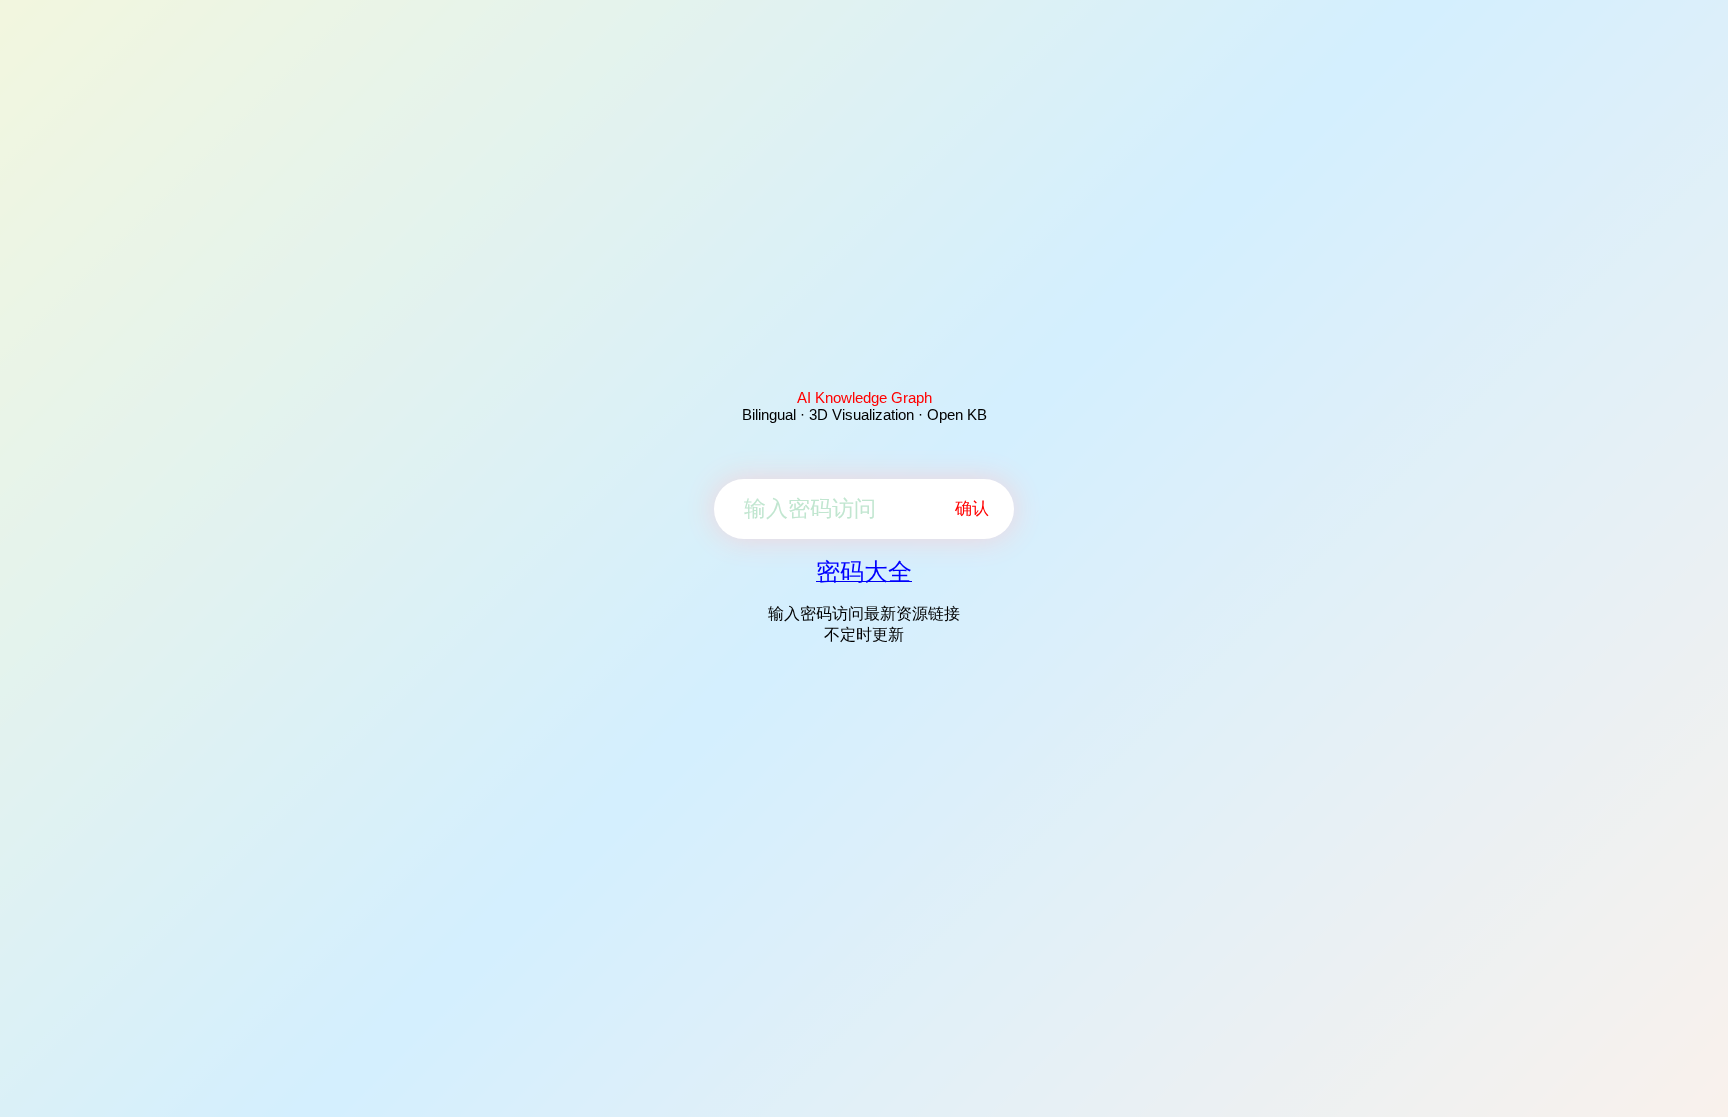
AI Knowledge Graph (864, 397)
